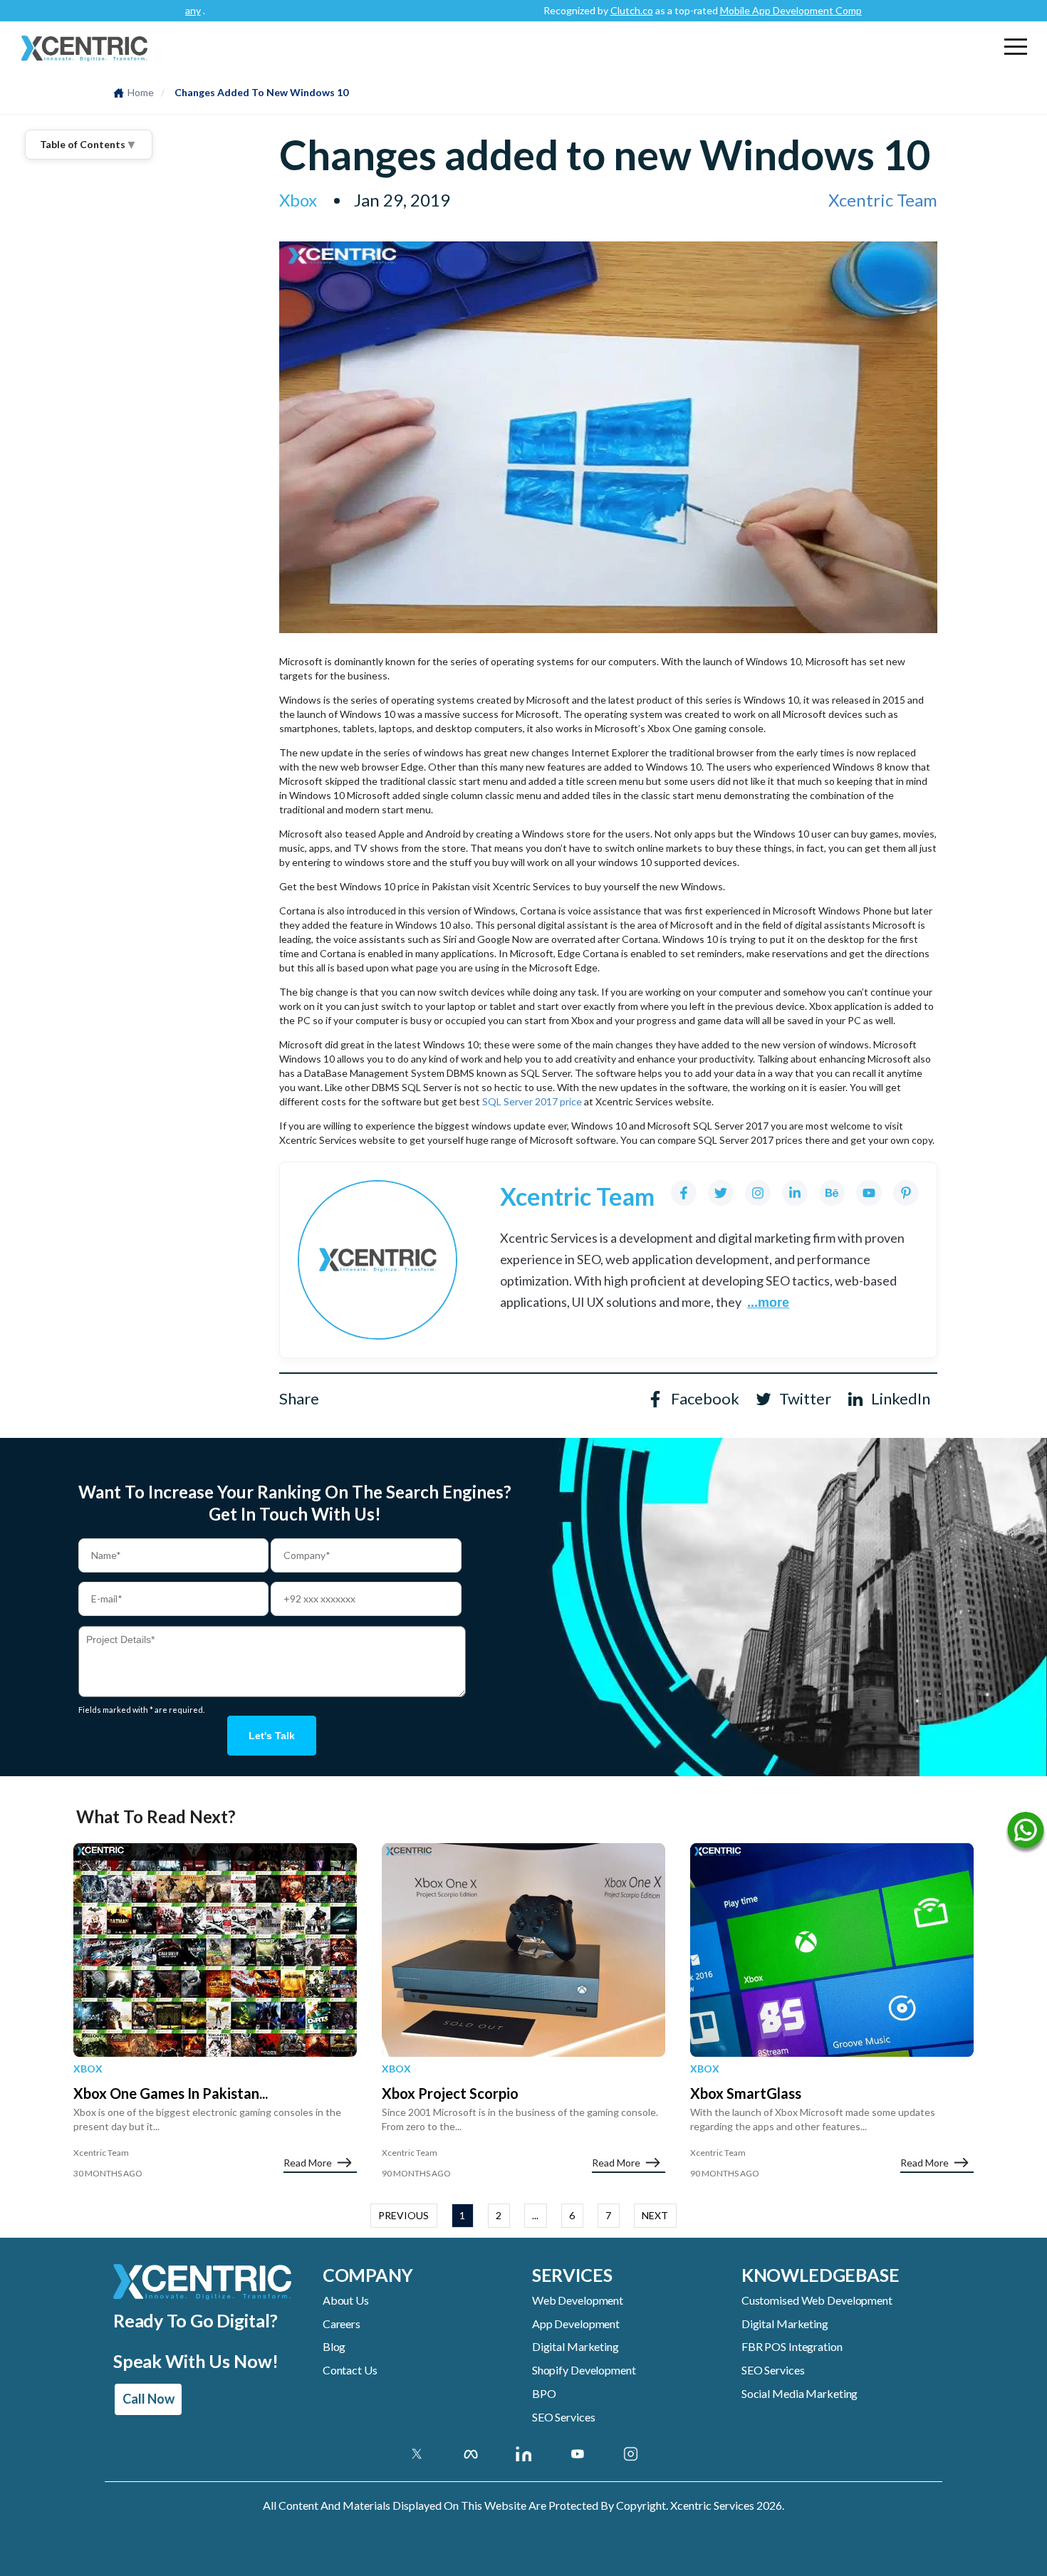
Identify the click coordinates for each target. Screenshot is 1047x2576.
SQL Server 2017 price (532, 1101)
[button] (1016, 46)
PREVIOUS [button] (403, 2215)
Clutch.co (564, 10)
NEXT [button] (655, 2215)
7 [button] (608, 2215)
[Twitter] (721, 1193)
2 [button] (499, 2215)
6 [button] (572, 2215)
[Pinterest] (906, 1193)
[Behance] (832, 1193)
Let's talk (272, 1736)
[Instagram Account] (631, 2454)
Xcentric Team (883, 200)
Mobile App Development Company (731, 10)
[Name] (1026, 1833)
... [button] (535, 2215)
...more (768, 1303)
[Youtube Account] (577, 2454)
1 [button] (462, 2215)
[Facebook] (684, 1193)
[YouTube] (869, 1193)
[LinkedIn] (795, 1193)
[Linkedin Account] (524, 2454)
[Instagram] (758, 1193)
